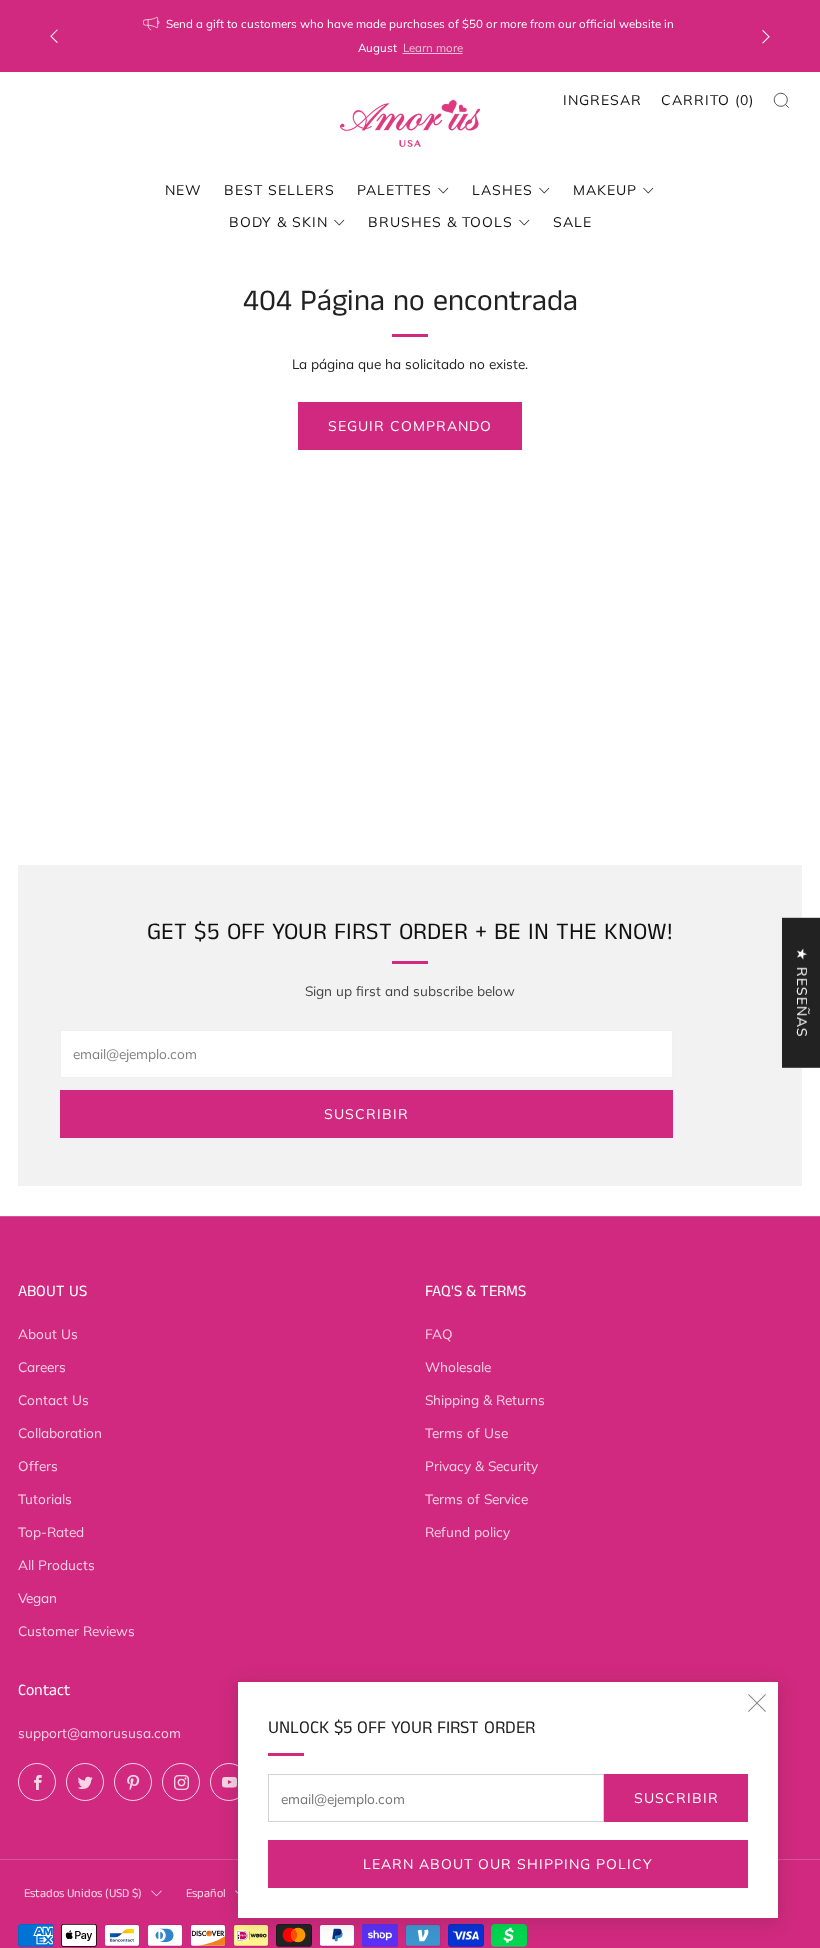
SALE (572, 222)
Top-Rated (51, 1531)
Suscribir (676, 1798)
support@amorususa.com (99, 1732)
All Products (56, 1564)
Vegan (37, 1597)
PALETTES (394, 190)
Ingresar (602, 100)
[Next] (766, 36)
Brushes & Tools (440, 222)
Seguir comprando (410, 426)
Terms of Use (466, 1432)
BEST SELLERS (279, 190)
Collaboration (60, 1432)
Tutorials (45, 1498)
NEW (183, 190)
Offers (38, 1465)
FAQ (439, 1333)
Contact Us (53, 1399)
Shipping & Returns (485, 1399)
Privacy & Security (481, 1465)
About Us (48, 1333)
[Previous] (54, 36)
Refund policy (467, 1531)
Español (206, 1893)
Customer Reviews (76, 1630)
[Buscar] (781, 100)
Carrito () (707, 100)
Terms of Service (476, 1498)
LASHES (502, 190)
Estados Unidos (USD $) (83, 1893)
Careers (42, 1366)
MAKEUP (605, 190)
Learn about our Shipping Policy (508, 1864)
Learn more (433, 47)
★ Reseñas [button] (802, 993)
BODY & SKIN (278, 222)
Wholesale (458, 1366)
